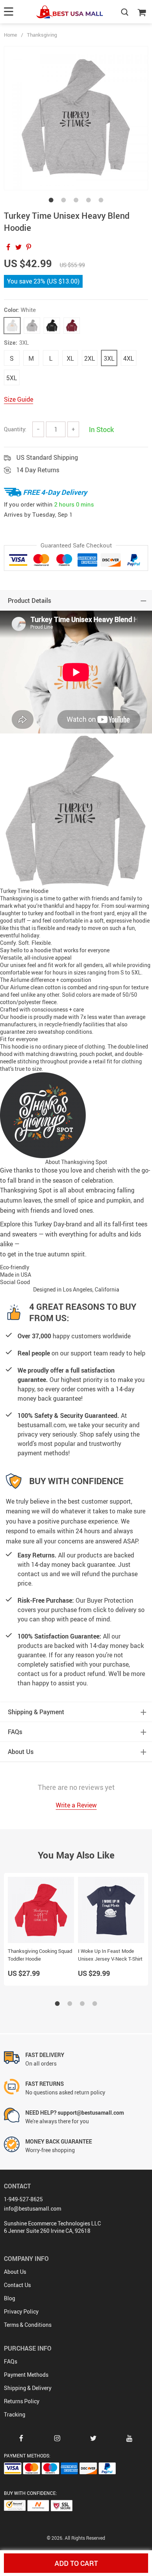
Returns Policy (22, 2401)
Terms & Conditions (28, 2325)
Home (11, 35)
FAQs (11, 2361)
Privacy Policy (21, 2311)
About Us (15, 2272)
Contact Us (17, 2285)
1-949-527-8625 (23, 2199)
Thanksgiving (42, 35)
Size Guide (19, 399)
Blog (10, 2298)
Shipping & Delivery (28, 2388)
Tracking (15, 2414)
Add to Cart (76, 2563)
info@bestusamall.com (33, 2208)
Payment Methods (26, 2375)
